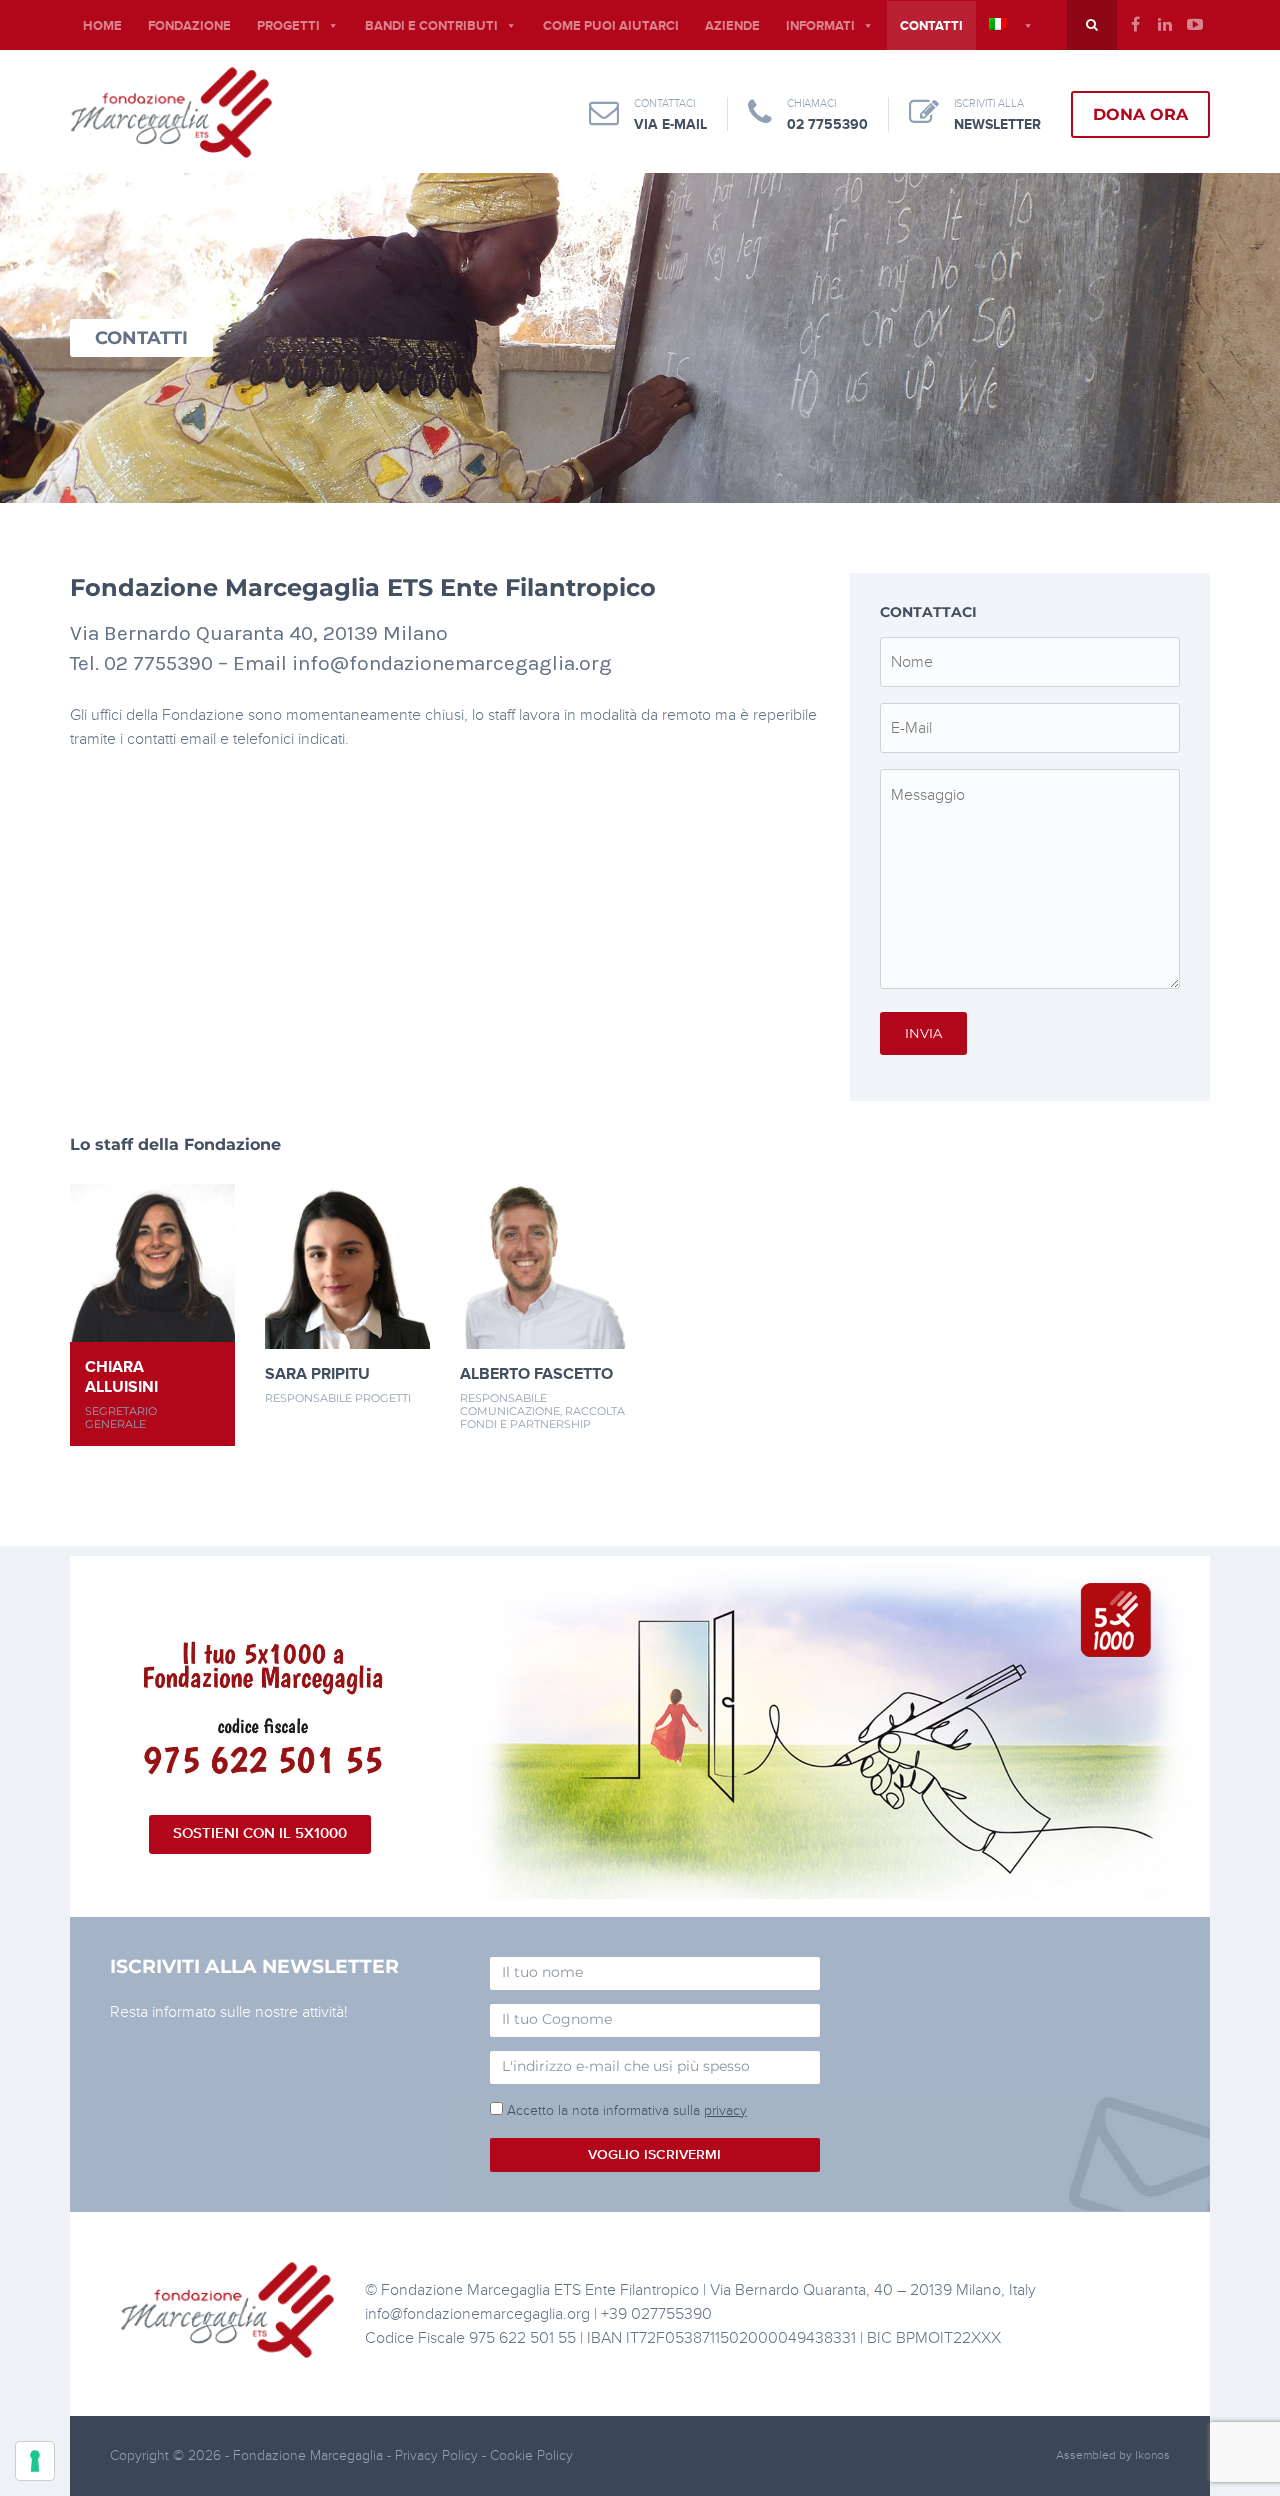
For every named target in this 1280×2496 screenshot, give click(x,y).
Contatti (931, 26)
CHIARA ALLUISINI (121, 1377)
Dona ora (1140, 114)
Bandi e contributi (431, 26)
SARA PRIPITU (317, 1374)
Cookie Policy (531, 2455)
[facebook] (1135, 25)
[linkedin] (1165, 25)
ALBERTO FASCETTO (536, 1374)
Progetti (288, 26)
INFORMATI (820, 26)
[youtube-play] (1195, 25)
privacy (725, 2110)
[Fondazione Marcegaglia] (171, 112)
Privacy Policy (438, 2455)
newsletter (997, 124)
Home (102, 26)
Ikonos (1152, 2455)
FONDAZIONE (189, 26)
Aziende (732, 26)
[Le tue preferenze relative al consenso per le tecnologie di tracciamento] (35, 2461)
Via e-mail (670, 124)
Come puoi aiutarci (611, 26)
